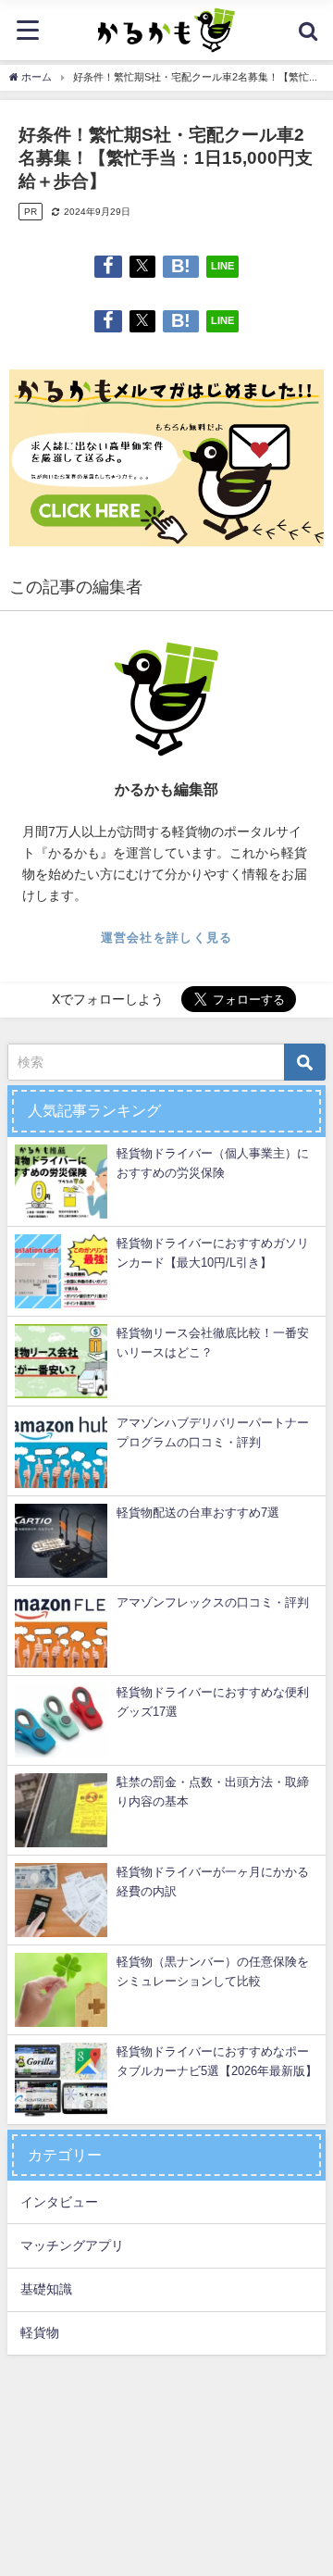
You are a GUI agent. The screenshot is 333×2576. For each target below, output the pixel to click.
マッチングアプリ (72, 2245)
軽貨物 (40, 2332)
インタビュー (59, 2202)
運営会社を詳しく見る (167, 938)
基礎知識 (46, 2289)
